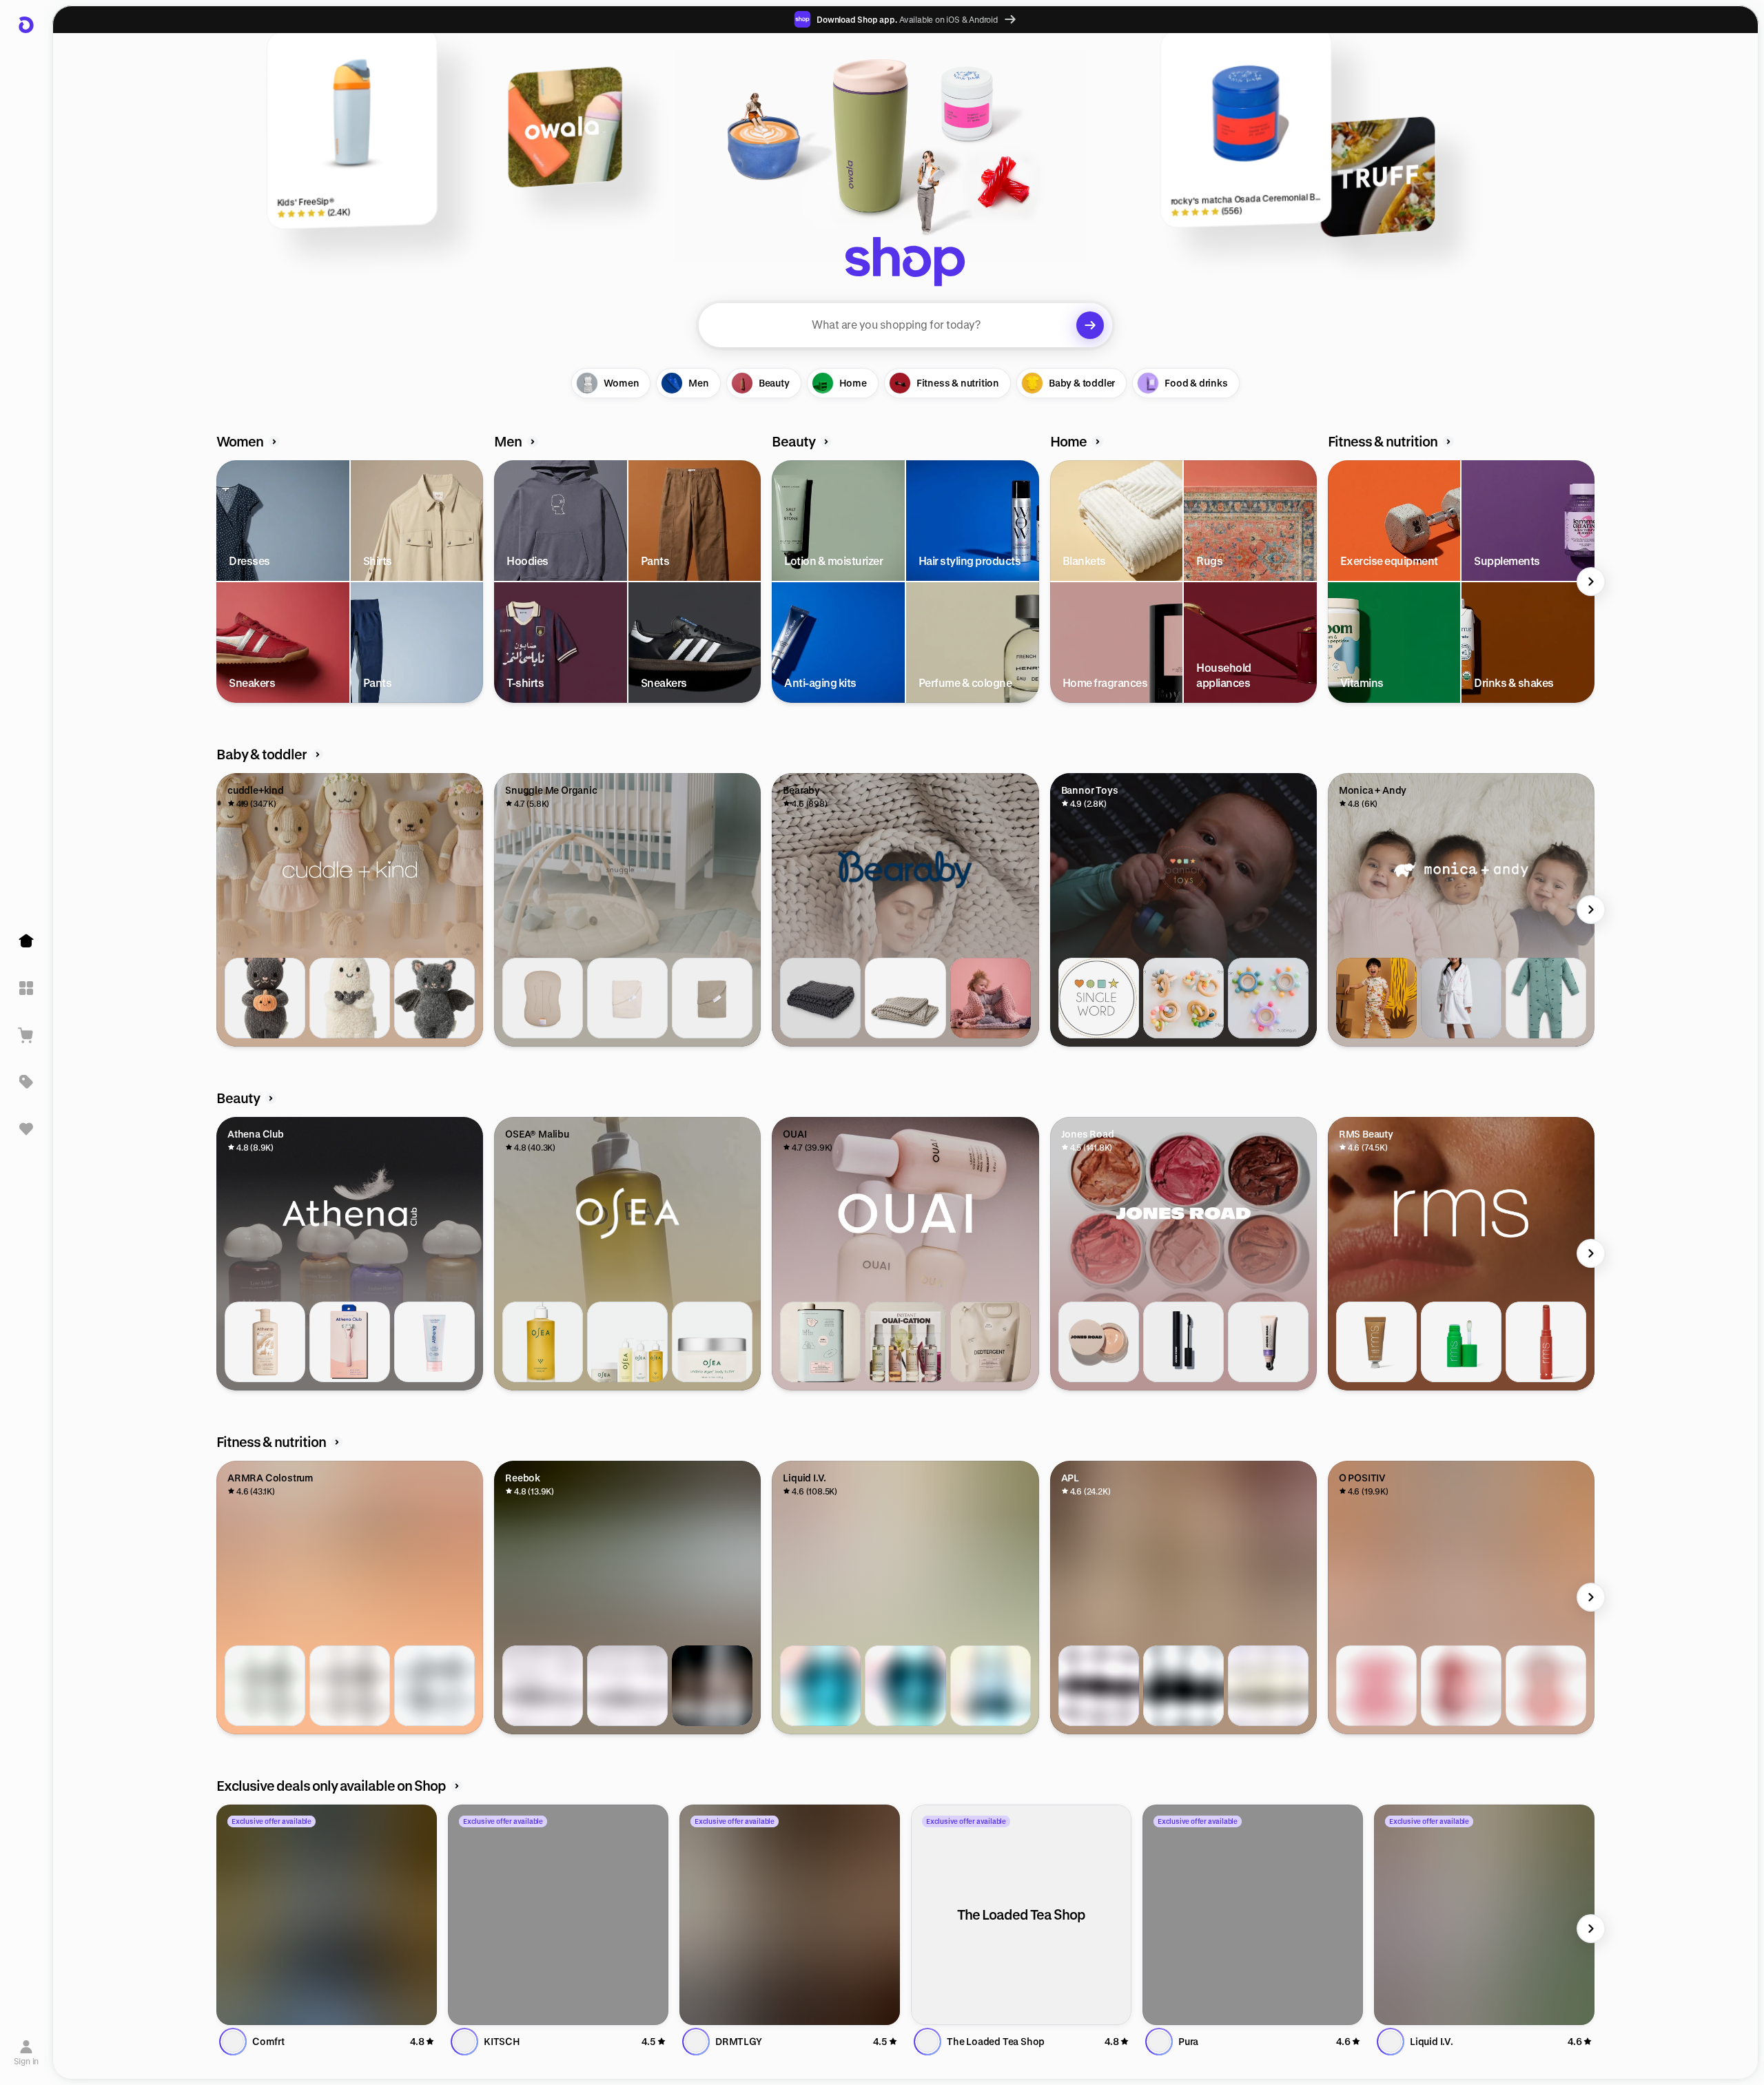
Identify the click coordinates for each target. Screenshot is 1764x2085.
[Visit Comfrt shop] (327, 1915)
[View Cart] (26, 1035)
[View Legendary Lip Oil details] (1461, 1342)
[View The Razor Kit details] (350, 1342)
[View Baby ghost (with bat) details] (350, 998)
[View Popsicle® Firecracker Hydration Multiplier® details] (905, 1686)
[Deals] (26, 1082)
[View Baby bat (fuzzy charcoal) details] (434, 998)
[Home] (26, 941)
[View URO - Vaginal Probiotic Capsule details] (1376, 1686)
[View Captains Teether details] (1268, 998)
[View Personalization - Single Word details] (1099, 998)
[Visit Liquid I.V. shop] (1484, 1915)
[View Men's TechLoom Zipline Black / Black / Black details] (1183, 1686)
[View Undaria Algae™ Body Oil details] (543, 1342)
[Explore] (26, 988)
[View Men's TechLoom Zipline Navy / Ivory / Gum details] (1099, 1686)
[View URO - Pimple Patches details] (1461, 1686)
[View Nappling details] (991, 998)
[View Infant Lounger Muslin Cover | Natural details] (627, 998)
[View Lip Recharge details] (1268, 1342)
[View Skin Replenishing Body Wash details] (265, 1342)
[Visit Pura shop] (1253, 1915)
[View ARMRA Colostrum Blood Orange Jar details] (350, 1686)
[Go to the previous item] (220, 582)
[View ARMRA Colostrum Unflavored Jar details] (265, 1686)
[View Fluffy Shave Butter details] (434, 1342)
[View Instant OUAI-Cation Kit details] (905, 1342)
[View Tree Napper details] (905, 998)
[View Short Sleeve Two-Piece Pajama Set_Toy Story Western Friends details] (1376, 998)
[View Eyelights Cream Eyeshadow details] (1376, 1342)
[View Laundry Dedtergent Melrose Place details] (820, 1342)
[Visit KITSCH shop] (558, 1915)
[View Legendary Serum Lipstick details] (1546, 1342)
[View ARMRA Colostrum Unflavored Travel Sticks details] (434, 1686)
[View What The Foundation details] (1099, 1342)
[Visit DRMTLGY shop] (790, 1915)
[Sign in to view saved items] (26, 1129)
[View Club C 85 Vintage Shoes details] (543, 1686)
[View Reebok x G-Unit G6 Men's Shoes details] (712, 1686)
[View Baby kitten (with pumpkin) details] (265, 998)
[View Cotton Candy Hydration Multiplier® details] (820, 1686)
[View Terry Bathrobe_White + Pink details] (1461, 998)
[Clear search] (1090, 325)
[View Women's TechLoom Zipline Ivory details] (1268, 1686)
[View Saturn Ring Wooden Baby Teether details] (1183, 998)
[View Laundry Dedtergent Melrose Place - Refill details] (991, 1342)
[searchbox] (905, 325)
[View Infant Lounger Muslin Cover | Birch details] (712, 998)
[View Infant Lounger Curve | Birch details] (543, 998)
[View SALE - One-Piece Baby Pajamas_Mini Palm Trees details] (1546, 998)
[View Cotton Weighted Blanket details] (820, 998)
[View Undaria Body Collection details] (627, 1342)
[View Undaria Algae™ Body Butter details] (712, 1342)
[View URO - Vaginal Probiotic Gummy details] (1546, 1686)
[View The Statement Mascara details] (1183, 1342)
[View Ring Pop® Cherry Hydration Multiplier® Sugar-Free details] (991, 1686)
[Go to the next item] (1591, 582)
